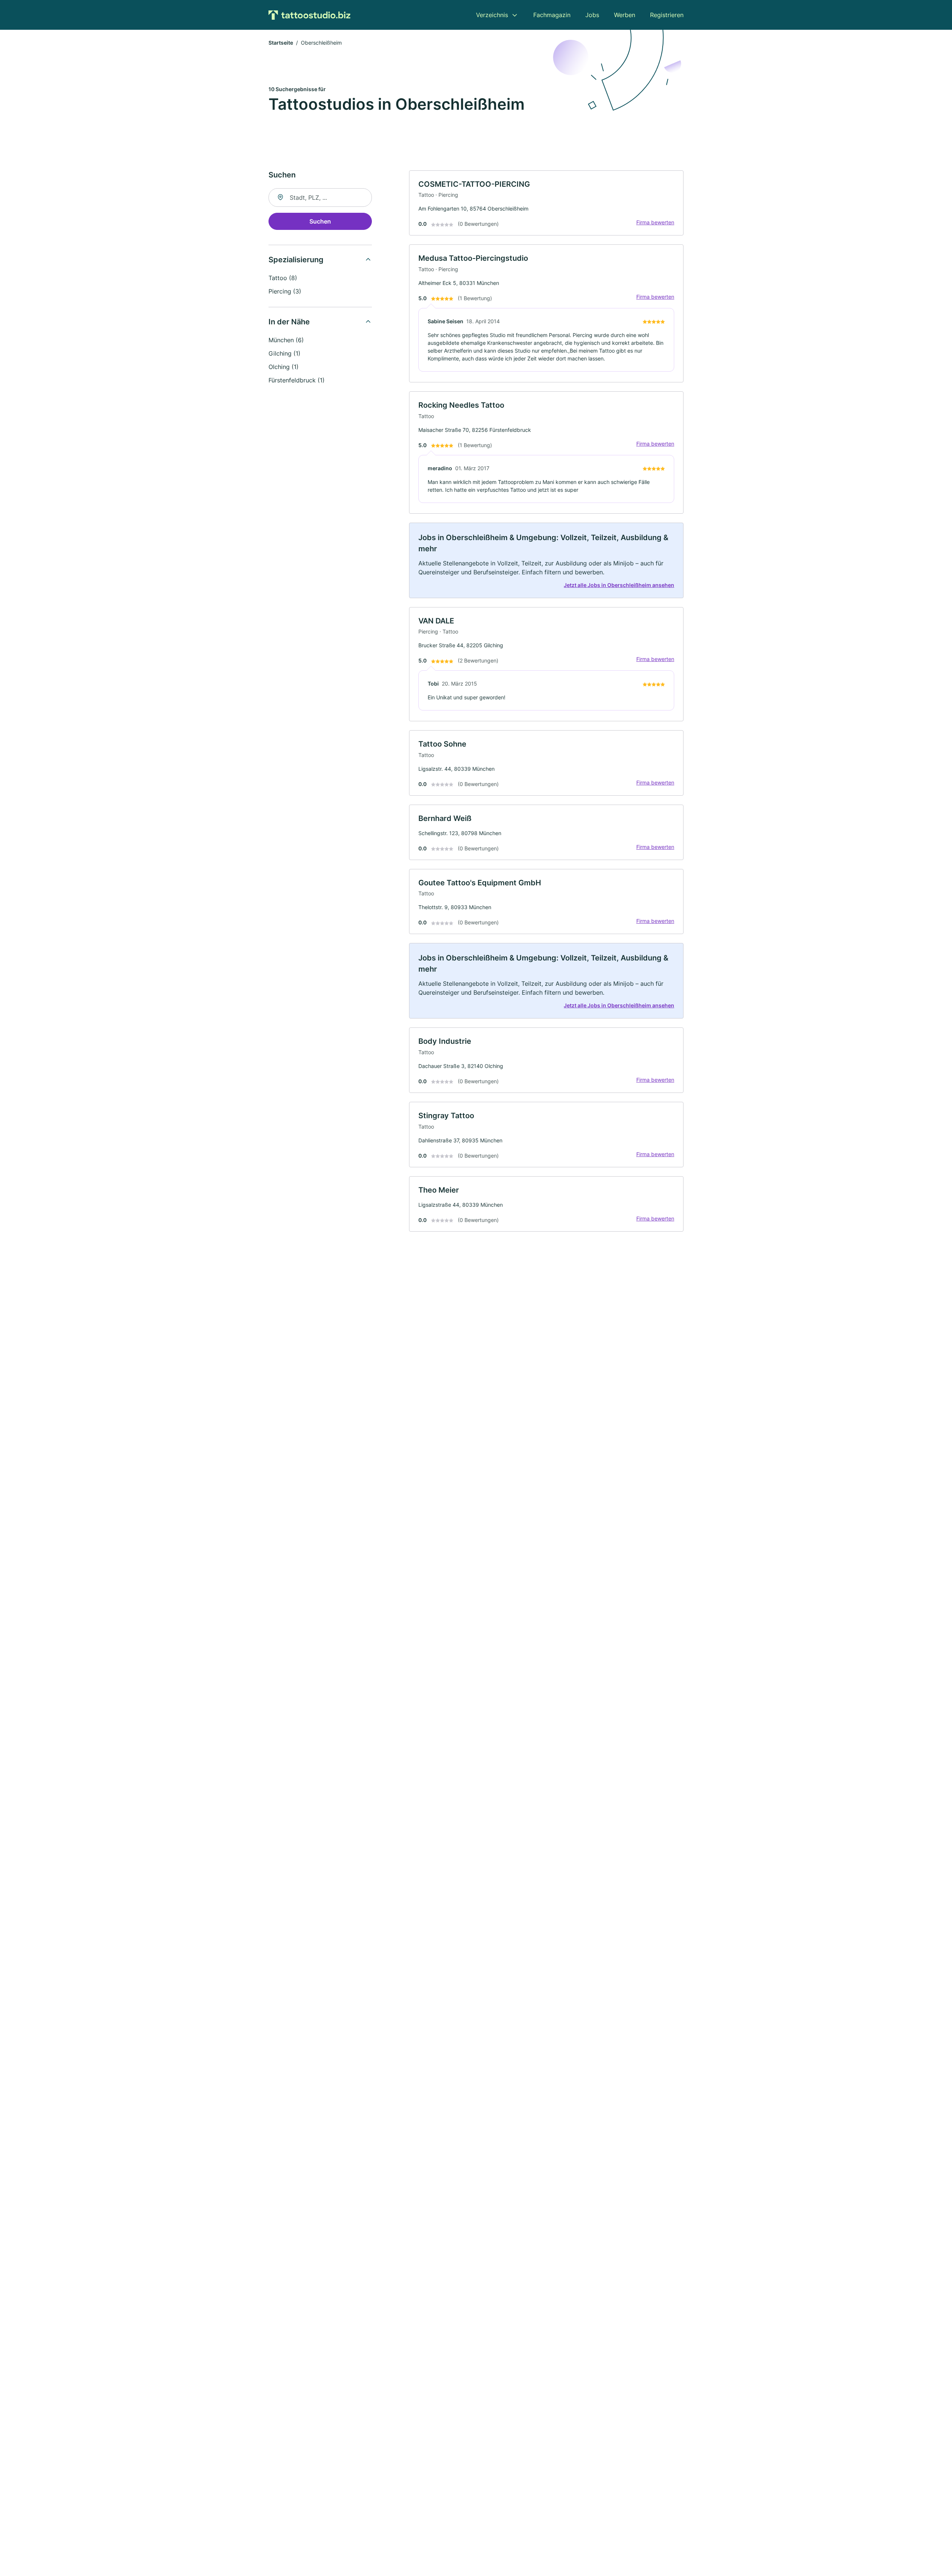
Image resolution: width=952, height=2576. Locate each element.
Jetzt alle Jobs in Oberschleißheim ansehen (619, 585)
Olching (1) (284, 367)
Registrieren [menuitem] (667, 15)
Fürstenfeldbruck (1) (297, 380)
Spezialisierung (296, 260)
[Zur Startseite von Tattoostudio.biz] (309, 15)
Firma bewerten (655, 222)
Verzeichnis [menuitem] (492, 15)
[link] (546, 203)
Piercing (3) (285, 291)
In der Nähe (289, 322)
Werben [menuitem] (625, 15)
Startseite (281, 43)
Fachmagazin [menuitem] (552, 15)
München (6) (286, 340)
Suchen (320, 221)
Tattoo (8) (283, 278)
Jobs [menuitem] (592, 15)
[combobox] (320, 198)
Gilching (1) (284, 353)
